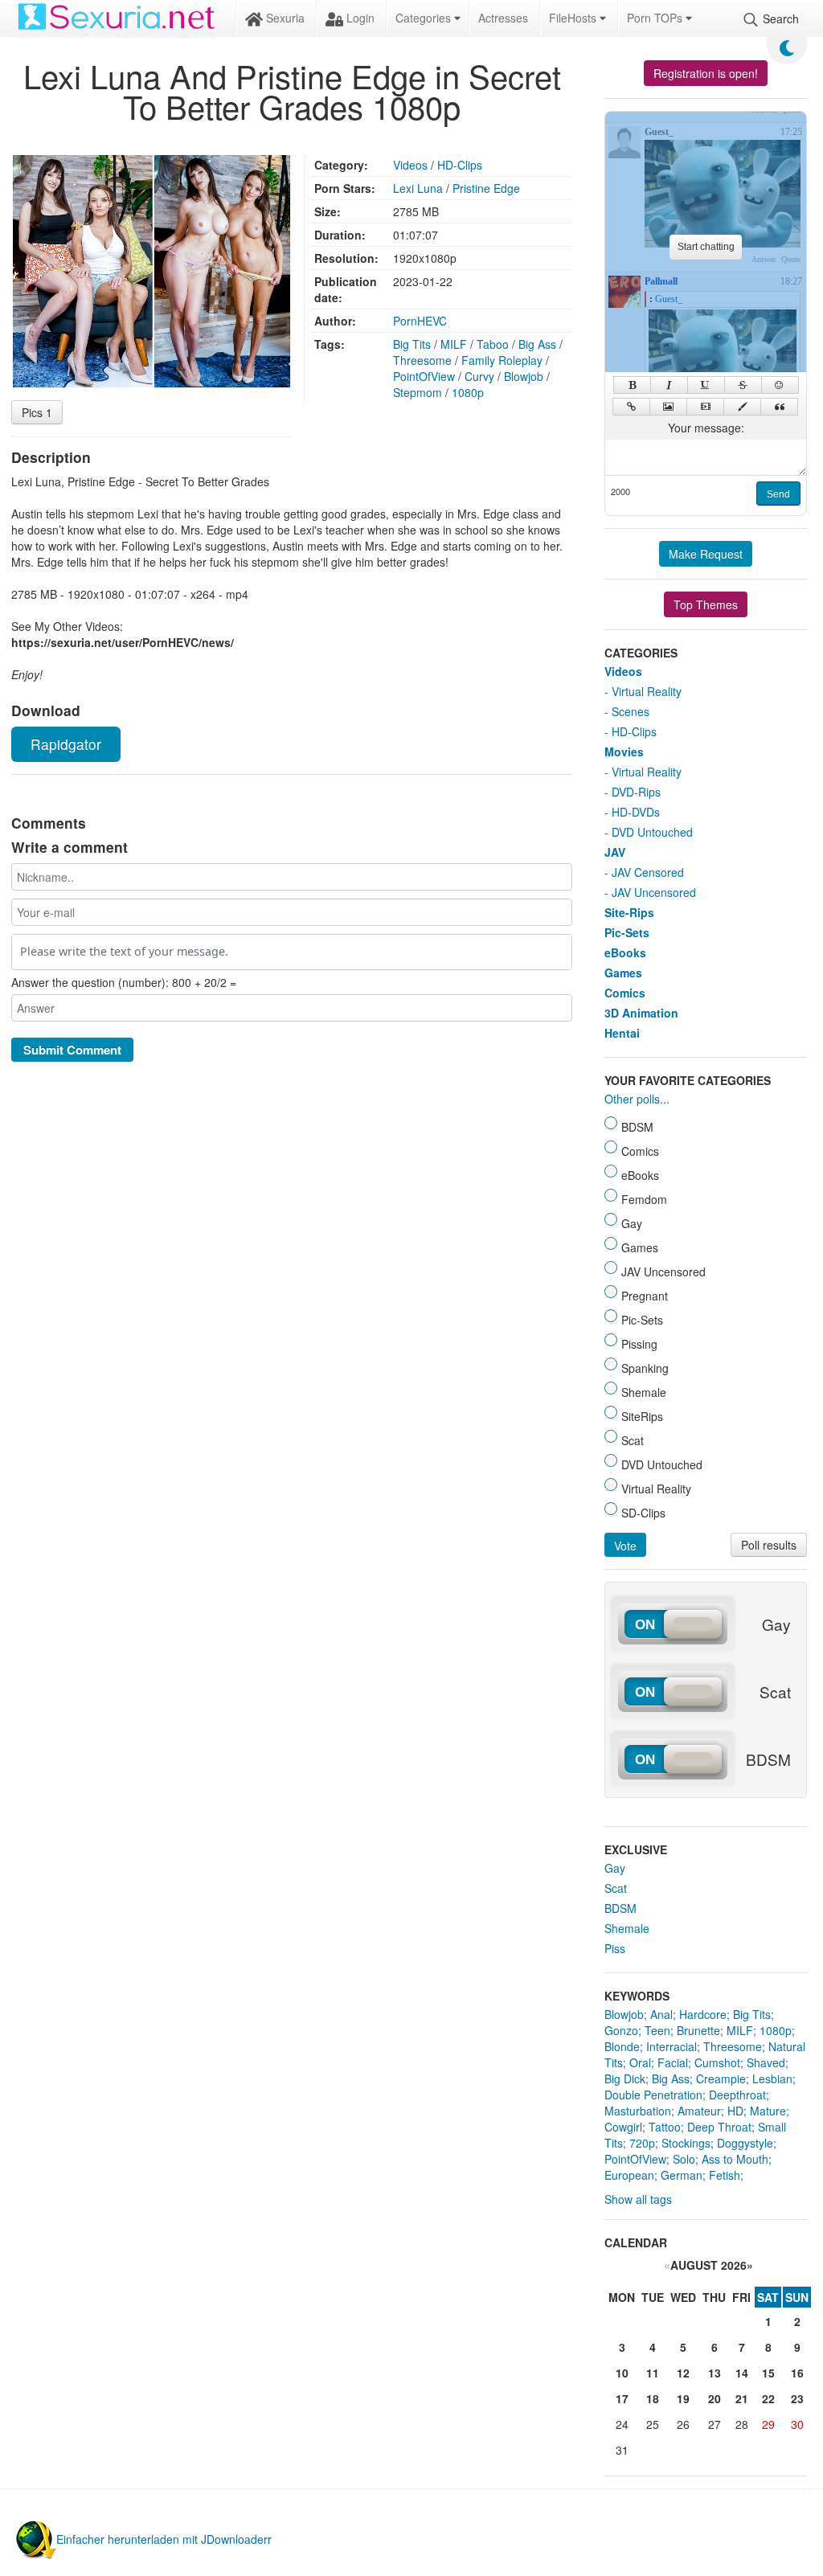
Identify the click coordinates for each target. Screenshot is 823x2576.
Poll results (769, 1545)
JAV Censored (648, 872)
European (629, 2175)
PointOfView (424, 376)
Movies (624, 752)
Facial (673, 2062)
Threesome (422, 360)
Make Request (706, 554)
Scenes (631, 711)
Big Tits (412, 344)
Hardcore (703, 2014)
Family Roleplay (502, 360)
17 (622, 2398)
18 (653, 2398)
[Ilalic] (669, 385)
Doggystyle (745, 2143)
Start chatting (706, 247)
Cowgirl (623, 2127)
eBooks (625, 952)
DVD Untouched (652, 832)
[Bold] (632, 385)
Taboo (493, 344)
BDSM (620, 1908)
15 (768, 2373)
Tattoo (665, 2127)
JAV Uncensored (654, 892)
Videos (410, 165)
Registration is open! (706, 73)
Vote (625, 1546)
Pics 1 (37, 412)
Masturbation (638, 2111)
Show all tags (638, 2199)
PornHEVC (420, 321)
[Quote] (779, 407)
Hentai (622, 1033)
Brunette (698, 2030)
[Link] (631, 407)
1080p (468, 392)
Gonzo (621, 2030)
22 (768, 2398)
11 (653, 2373)
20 (714, 2398)
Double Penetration (653, 2095)
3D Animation (641, 1013)
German (682, 2175)
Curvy (479, 376)
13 (714, 2373)
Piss (615, 1948)
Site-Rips (629, 912)
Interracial (672, 2046)
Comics (625, 993)
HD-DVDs (636, 812)
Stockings (686, 2143)
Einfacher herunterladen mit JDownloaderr (164, 2539)
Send (778, 494)
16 (797, 2373)
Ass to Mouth (735, 2159)
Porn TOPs (656, 18)
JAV (615, 852)
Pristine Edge (486, 188)
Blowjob (524, 376)
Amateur (699, 2111)
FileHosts (574, 18)
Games (623, 973)
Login (359, 18)
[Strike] (743, 385)
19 (683, 2398)
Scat (616, 1888)
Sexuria (284, 18)
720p (642, 2143)
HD (735, 2111)
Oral (640, 2062)
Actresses (503, 18)
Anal (661, 2014)
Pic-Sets (627, 932)
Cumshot (717, 2062)
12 (683, 2373)
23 (797, 2398)
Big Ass (537, 344)
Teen (657, 2030)
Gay (615, 1868)
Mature (768, 2111)
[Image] (668, 407)
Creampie (721, 2078)
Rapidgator (66, 744)
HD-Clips (460, 165)
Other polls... (637, 1099)
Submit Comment (72, 1050)
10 (622, 2373)
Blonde (622, 2046)
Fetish (725, 2175)
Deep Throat (719, 2127)
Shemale (627, 1928)
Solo (684, 2159)
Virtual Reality (647, 691)
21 (742, 2398)
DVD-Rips (636, 792)
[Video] (705, 407)
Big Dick (625, 2078)
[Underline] (706, 385)
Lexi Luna (418, 188)
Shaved (766, 2062)
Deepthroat (737, 2095)
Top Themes (706, 604)
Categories (425, 18)
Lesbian (772, 2078)
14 (742, 2373)
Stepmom (418, 392)
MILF (454, 344)
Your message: (706, 428)
